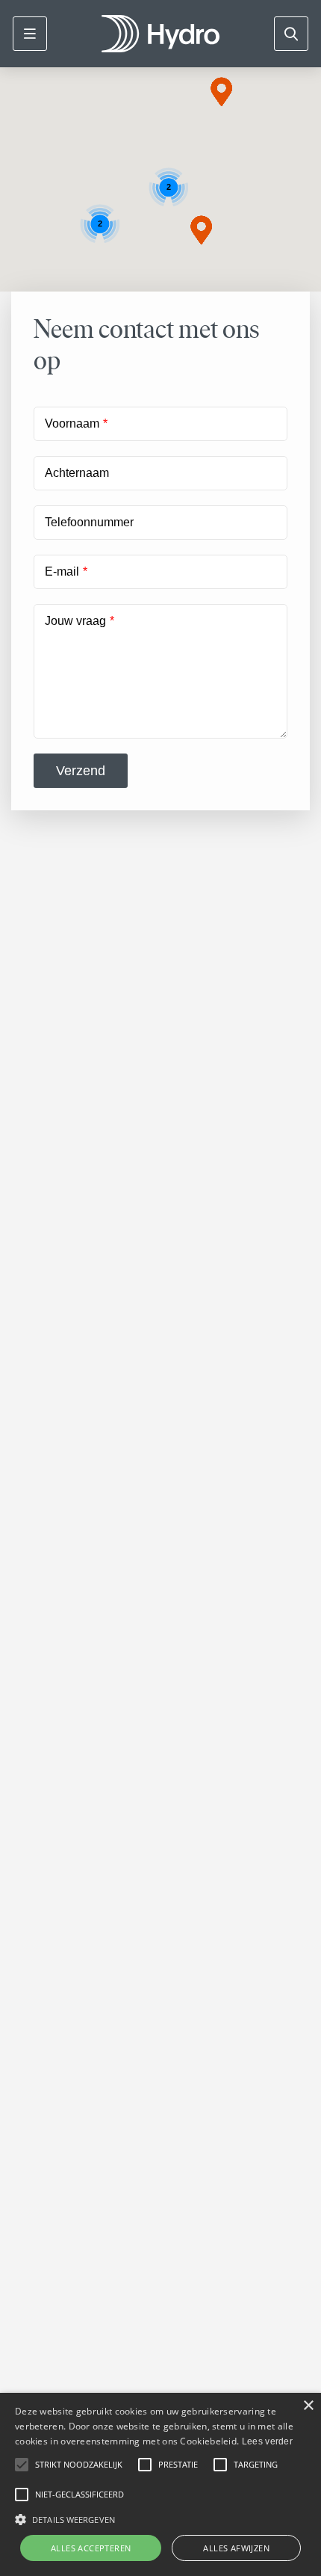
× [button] (308, 2406)
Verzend (81, 771)
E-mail (62, 571)
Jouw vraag (75, 621)
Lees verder (267, 2441)
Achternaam (77, 473)
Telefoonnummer (89, 522)
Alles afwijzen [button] (236, 2548)
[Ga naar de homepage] (160, 34)
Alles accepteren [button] (91, 2548)
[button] (222, 92)
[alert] (160, 2484)
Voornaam (72, 423)
